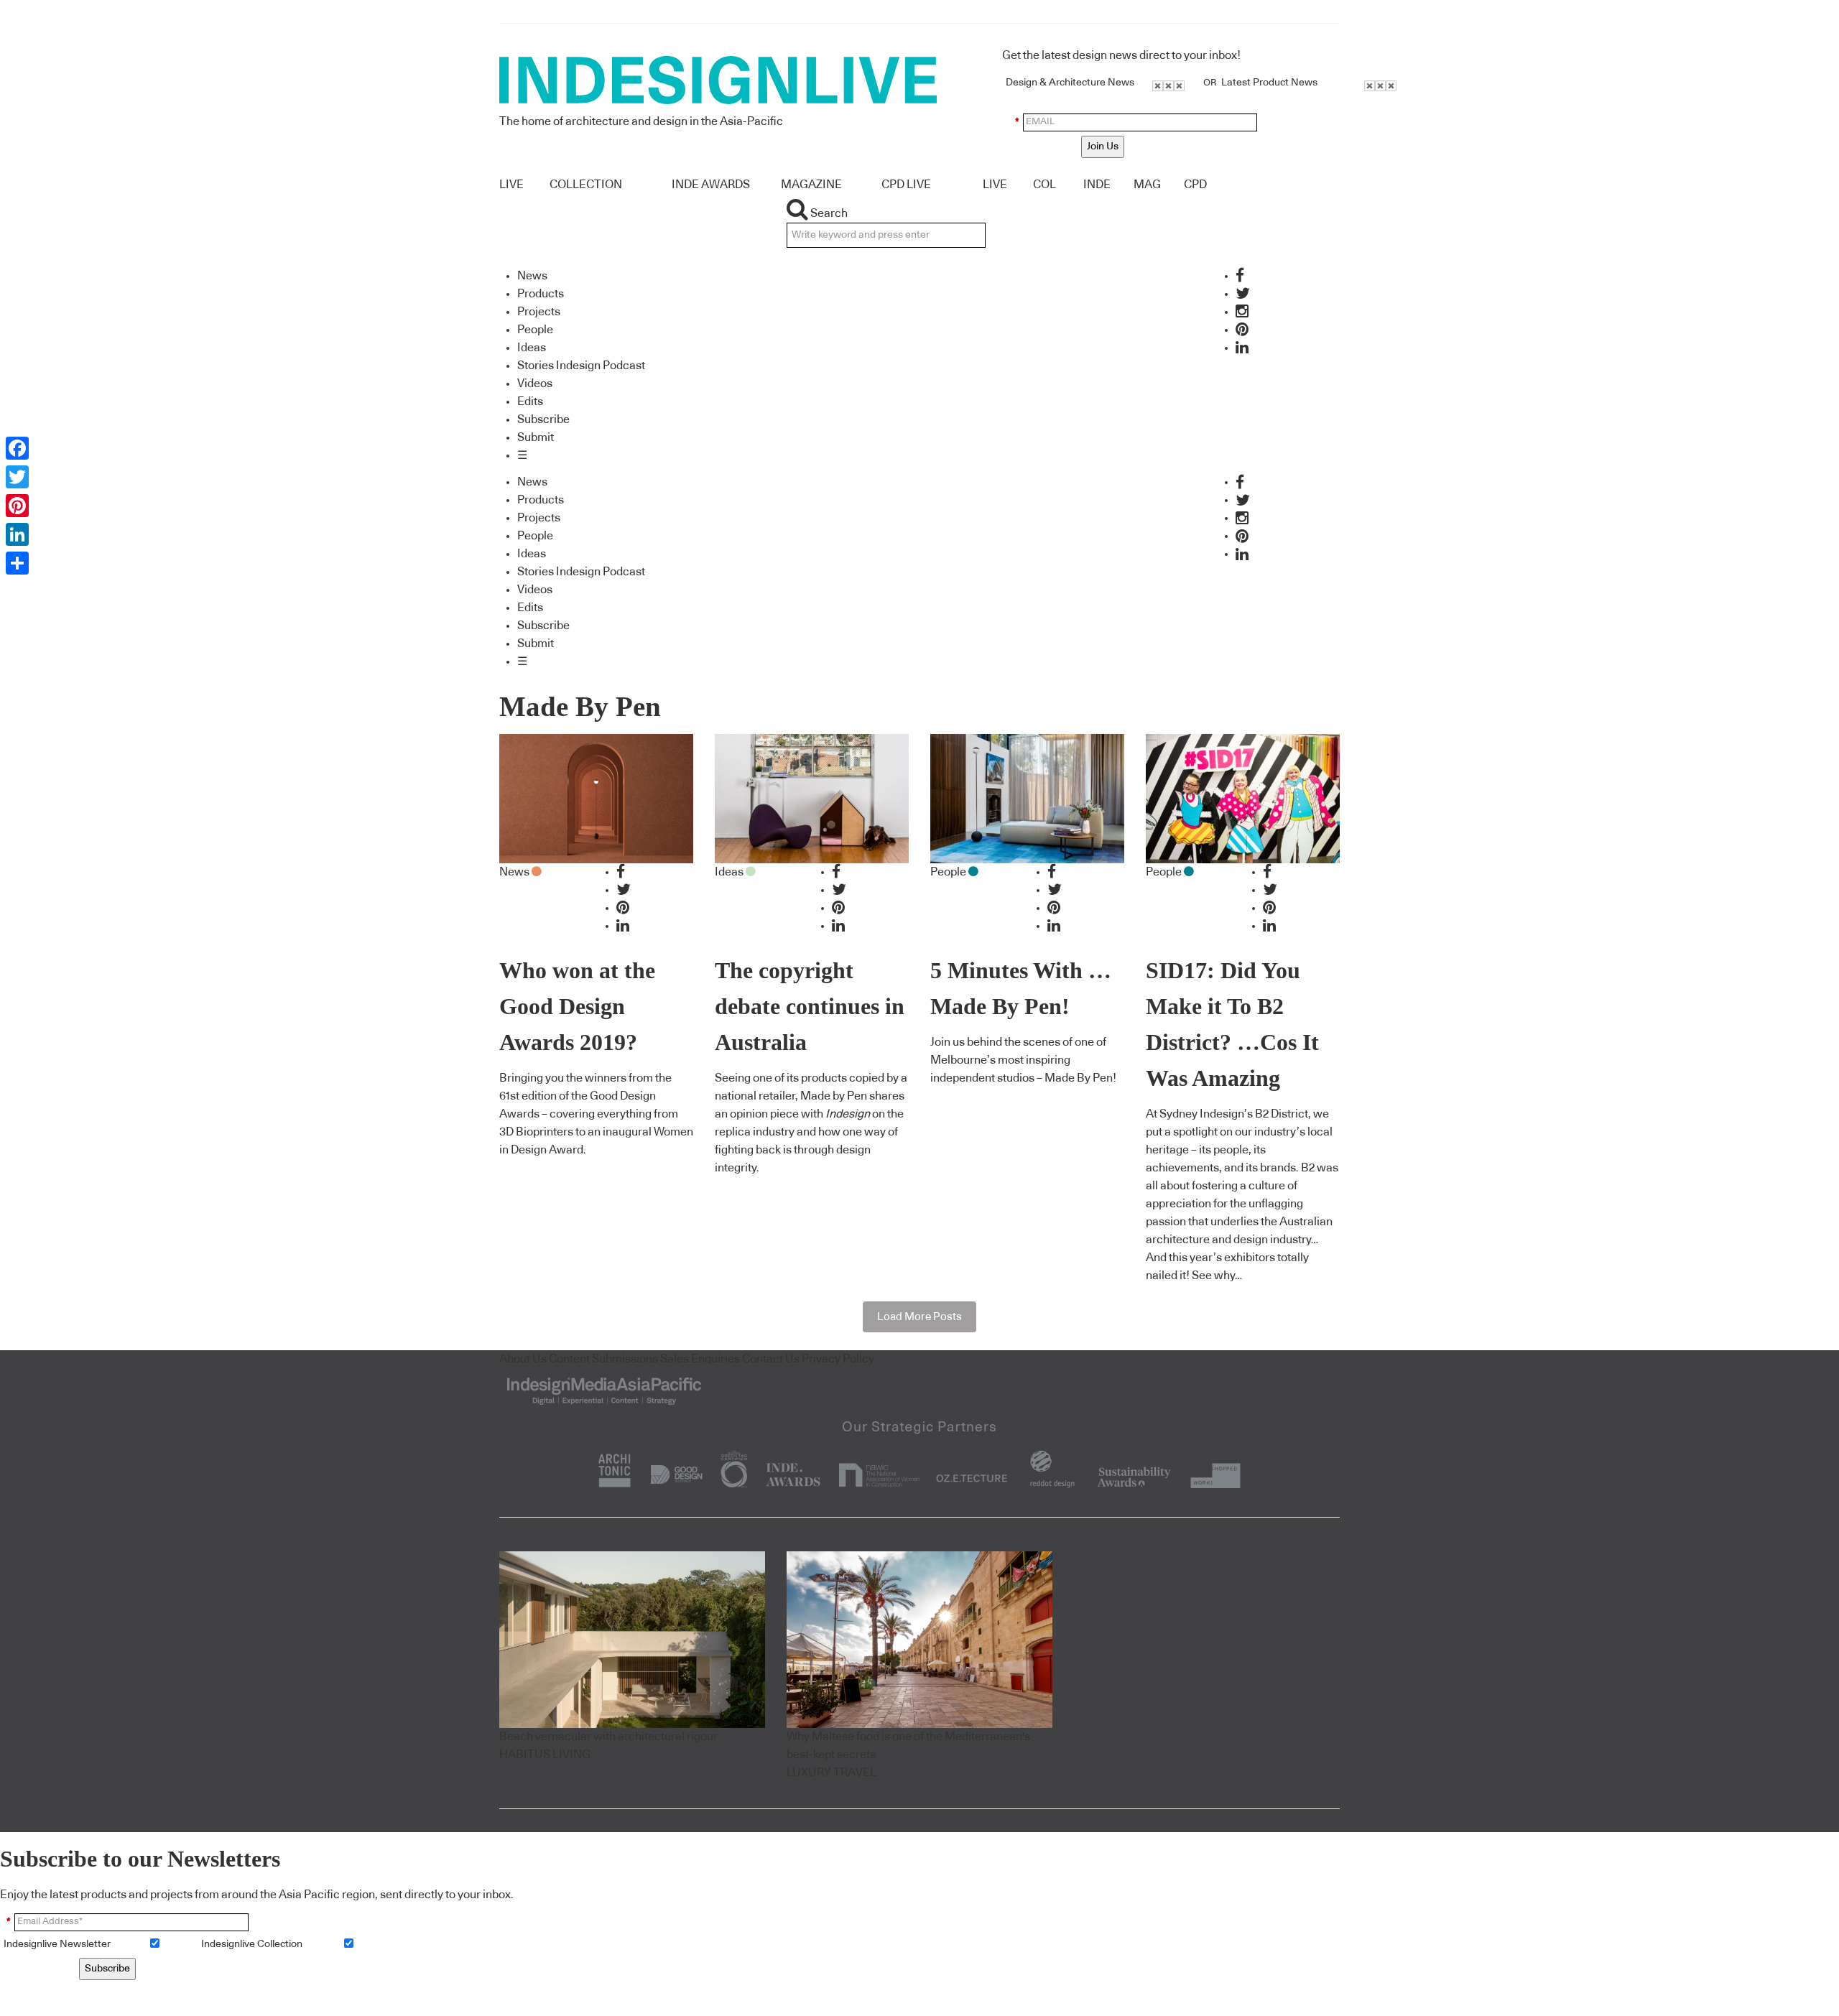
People (535, 330)
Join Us (1103, 147)
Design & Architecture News (1070, 83)
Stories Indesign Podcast (581, 366)
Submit (536, 437)
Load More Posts (919, 1317)
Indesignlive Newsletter (57, 1944)
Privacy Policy (838, 1359)
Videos (535, 384)
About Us (523, 1359)
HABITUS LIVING (545, 1755)
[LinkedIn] (17, 534)
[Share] (17, 563)
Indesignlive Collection (252, 1944)
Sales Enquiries (700, 1359)
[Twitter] (17, 477)
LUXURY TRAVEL (832, 1773)
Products (541, 294)
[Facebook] (17, 448)
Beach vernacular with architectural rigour (608, 1737)
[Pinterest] (17, 506)
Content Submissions (603, 1359)
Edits (530, 401)
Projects (539, 312)
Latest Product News (1269, 83)
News (532, 276)
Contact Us (771, 1359)
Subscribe (543, 419)
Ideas (532, 348)
